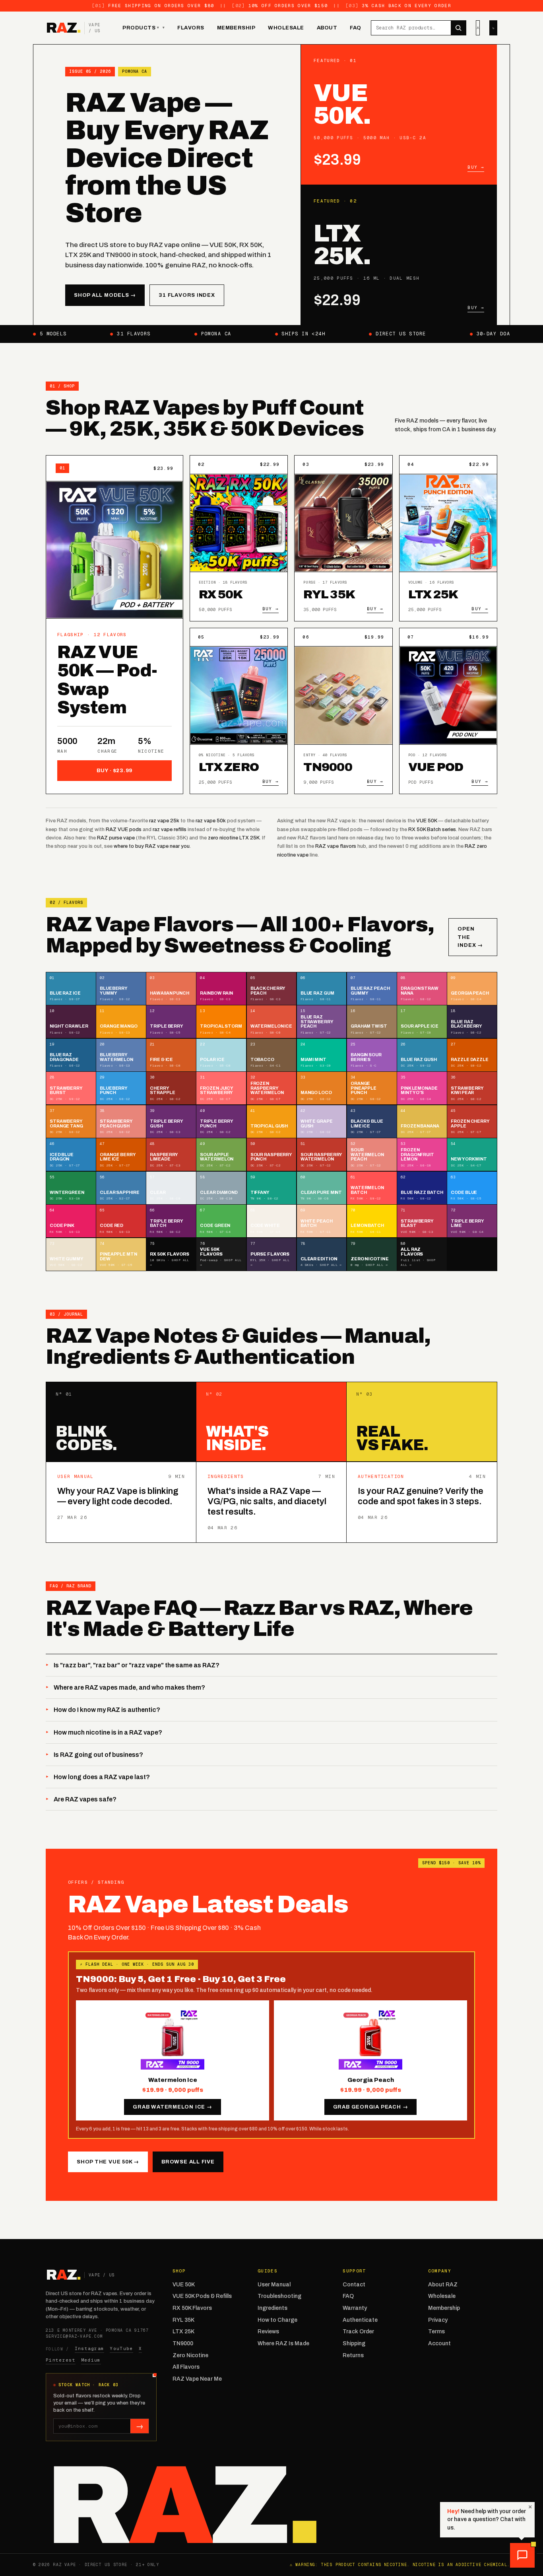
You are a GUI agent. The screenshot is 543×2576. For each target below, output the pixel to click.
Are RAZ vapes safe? (85, 1799)
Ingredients (272, 2308)
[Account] (478, 28)
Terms (436, 2332)
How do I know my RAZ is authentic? (107, 1710)
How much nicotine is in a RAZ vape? (108, 1732)
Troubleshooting (279, 2296)
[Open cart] (493, 28)
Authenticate (360, 2320)
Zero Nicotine (190, 2355)
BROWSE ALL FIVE (188, 2162)
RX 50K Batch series (432, 829)
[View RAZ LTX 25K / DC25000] (448, 523)
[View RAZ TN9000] (343, 695)
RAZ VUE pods (124, 829)
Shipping (354, 2343)
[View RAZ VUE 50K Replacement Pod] (448, 695)
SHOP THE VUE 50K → (108, 2162)
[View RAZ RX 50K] (239, 523)
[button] (522, 2555)
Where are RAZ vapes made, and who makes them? (129, 1687)
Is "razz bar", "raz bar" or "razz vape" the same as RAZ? (137, 1665)
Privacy (438, 2320)
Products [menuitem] (141, 28)
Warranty (355, 2308)
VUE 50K (427, 821)
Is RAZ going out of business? (98, 1755)
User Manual (274, 2285)
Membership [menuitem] (236, 28)
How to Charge (277, 2320)
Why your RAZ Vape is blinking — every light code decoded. (118, 1496)
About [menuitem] (327, 28)
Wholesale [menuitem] (286, 28)
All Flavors (186, 2367)
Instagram (90, 2348)
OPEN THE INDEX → (470, 937)
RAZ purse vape (116, 838)
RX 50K (221, 594)
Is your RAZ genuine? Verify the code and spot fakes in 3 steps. (421, 1496)
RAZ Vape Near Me (197, 2379)
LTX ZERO (229, 767)
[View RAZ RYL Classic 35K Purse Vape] (343, 523)
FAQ (348, 2296)
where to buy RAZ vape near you (152, 846)
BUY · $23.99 (114, 771)
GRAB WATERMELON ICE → (172, 2107)
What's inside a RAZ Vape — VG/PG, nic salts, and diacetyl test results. (267, 1501)
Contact (354, 2285)
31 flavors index (187, 295)
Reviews (268, 2332)
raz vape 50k (211, 821)
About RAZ (443, 2285)
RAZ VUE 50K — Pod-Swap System (107, 680)
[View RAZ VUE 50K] (114, 550)
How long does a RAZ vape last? (102, 1777)
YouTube (121, 2348)
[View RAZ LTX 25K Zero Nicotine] (239, 695)
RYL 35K (329, 594)
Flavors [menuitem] (191, 28)
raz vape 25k (164, 821)
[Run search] (458, 28)
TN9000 (328, 767)
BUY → (271, 609)
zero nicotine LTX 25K (234, 838)
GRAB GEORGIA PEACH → (371, 2107)
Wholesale (442, 2296)
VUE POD (436, 767)
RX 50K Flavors (192, 2308)
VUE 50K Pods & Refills (202, 2296)
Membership (444, 2308)
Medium (91, 2360)
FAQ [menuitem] (356, 28)
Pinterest (61, 2360)
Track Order (358, 2332)
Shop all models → (105, 295)
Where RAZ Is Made (283, 2343)
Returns (353, 2355)
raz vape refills (170, 829)
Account (439, 2343)
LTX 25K (433, 594)
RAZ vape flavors (336, 846)
